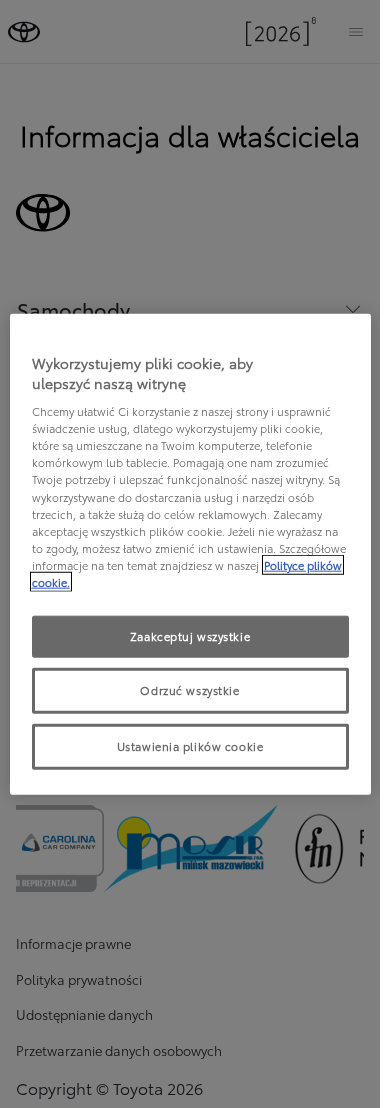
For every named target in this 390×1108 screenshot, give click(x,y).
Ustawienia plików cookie (190, 745)
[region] (190, 554)
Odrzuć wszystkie (189, 689)
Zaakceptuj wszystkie (190, 636)
